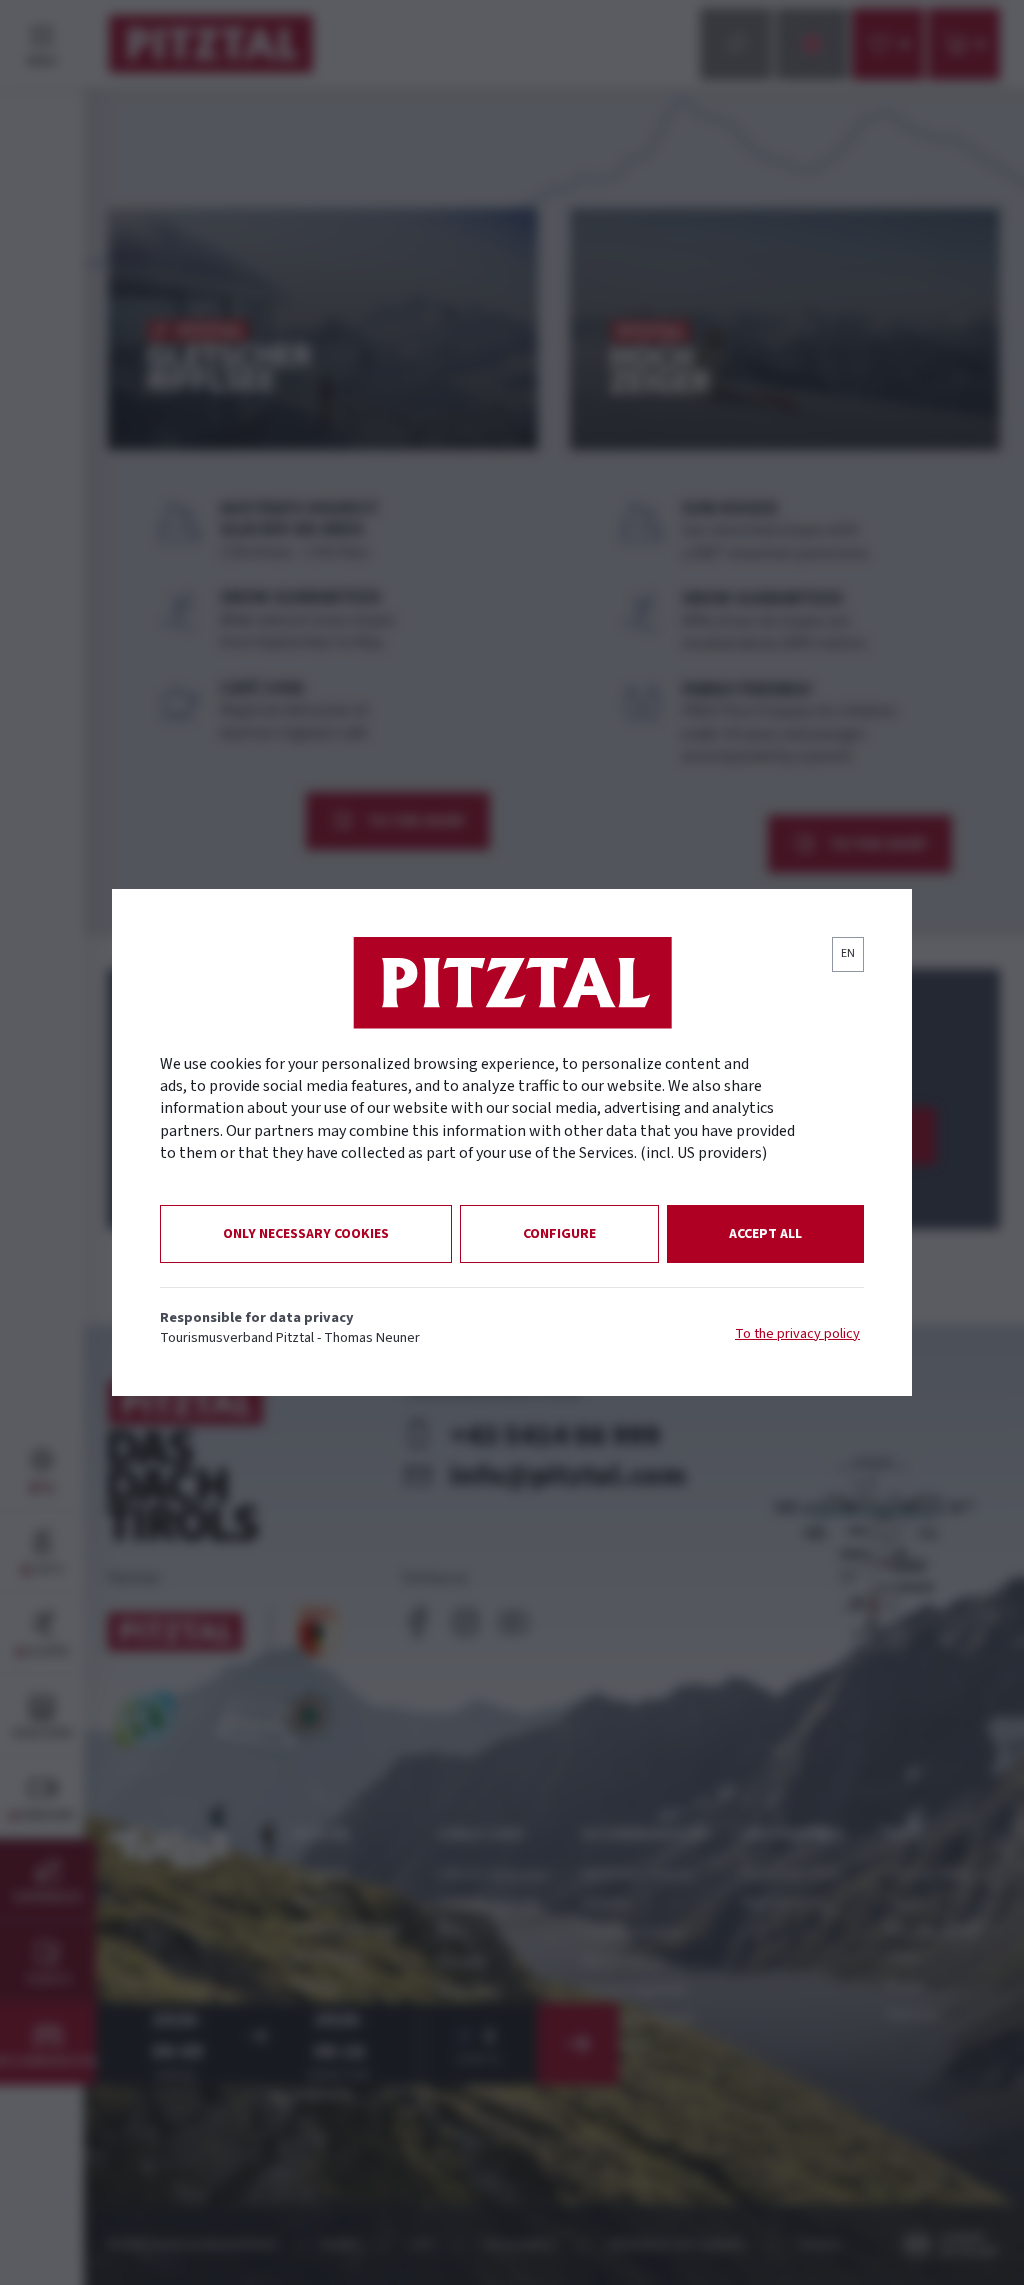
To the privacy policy (797, 1333)
